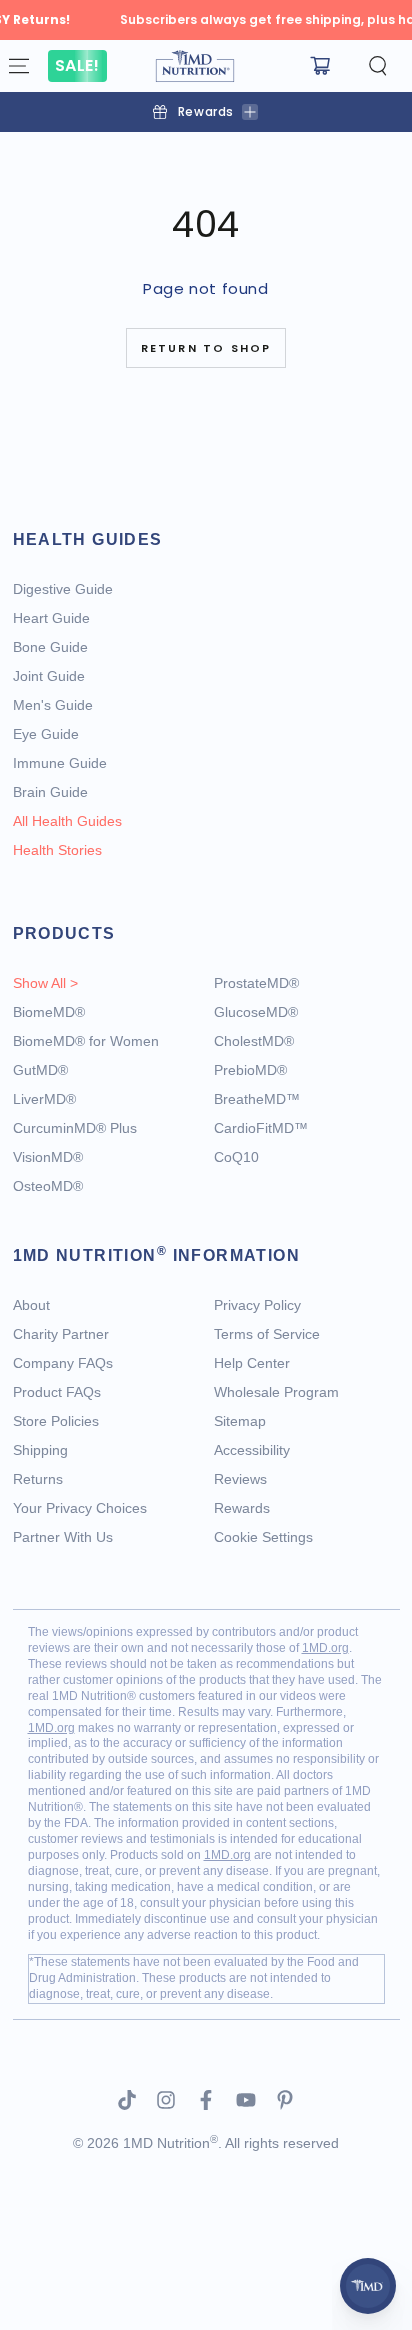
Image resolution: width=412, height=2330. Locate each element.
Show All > (45, 983)
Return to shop (206, 348)
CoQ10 (236, 1157)
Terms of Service (267, 1334)
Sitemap (240, 1421)
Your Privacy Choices (80, 1508)
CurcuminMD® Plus (75, 1128)
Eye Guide (46, 734)
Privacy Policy (257, 1305)
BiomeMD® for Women (86, 1041)
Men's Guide (53, 705)
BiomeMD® (49, 1012)
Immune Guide (60, 763)
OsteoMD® (48, 1186)
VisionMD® (48, 1157)
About (31, 1305)
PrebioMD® (250, 1070)
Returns (38, 1479)
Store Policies (56, 1421)
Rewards (242, 1508)
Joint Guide (49, 676)
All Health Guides (67, 821)
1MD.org (325, 1648)
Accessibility (252, 1450)
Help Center (252, 1363)
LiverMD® (44, 1099)
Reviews (240, 1479)
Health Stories (57, 850)
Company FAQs (63, 1363)
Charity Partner (61, 1334)
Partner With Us (63, 1537)
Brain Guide (50, 792)
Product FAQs (57, 1392)
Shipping (40, 1450)
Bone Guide (50, 647)
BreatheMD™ (257, 1099)
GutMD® (40, 1070)
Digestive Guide (63, 589)
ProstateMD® (256, 983)
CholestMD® (254, 1041)
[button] (378, 66)
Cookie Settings (263, 1537)
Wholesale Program (276, 1392)
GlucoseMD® (256, 1012)
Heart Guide (51, 618)
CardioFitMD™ (261, 1128)
